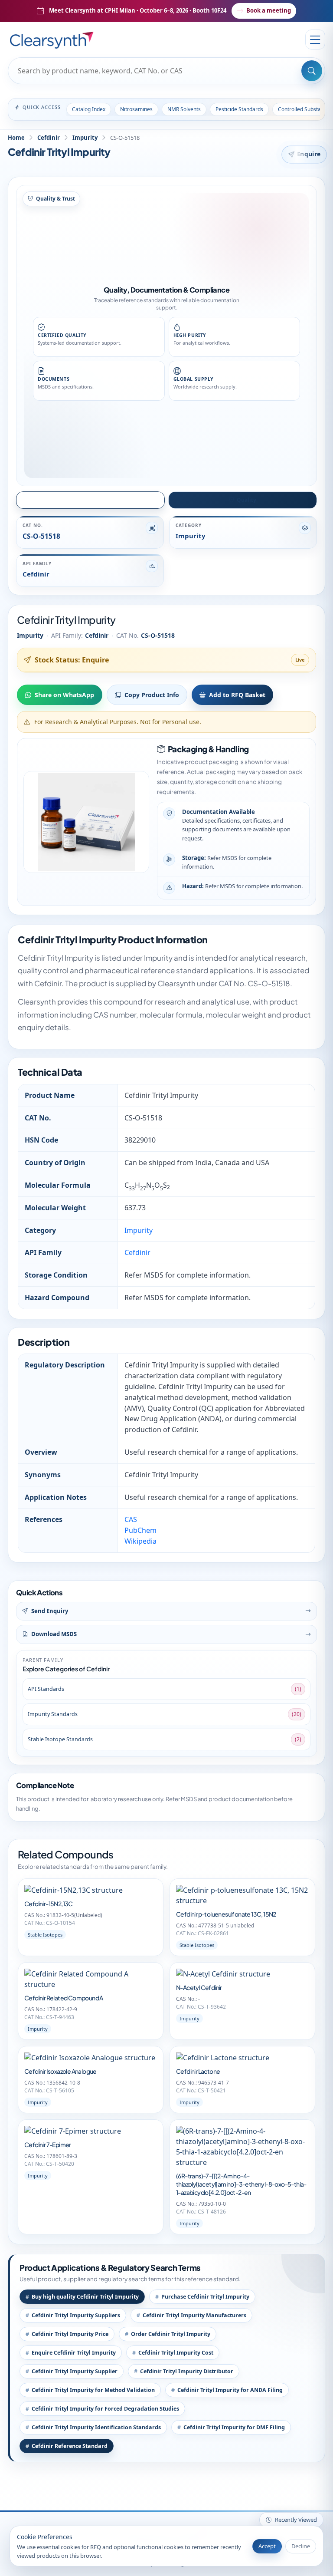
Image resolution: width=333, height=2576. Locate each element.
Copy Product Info (152, 695)
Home (16, 138)
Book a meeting (269, 10)
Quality (246, 500)
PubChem (140, 1530)
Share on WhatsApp (64, 695)
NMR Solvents (184, 109)
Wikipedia (140, 1541)
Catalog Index (89, 109)
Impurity (85, 138)
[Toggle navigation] (315, 40)
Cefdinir (49, 138)
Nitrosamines (136, 109)
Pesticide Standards (239, 109)
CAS (131, 1519)
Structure (95, 500)
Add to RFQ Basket (237, 695)
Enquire (309, 154)
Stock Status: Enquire (72, 660)
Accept (267, 2546)
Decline (301, 2546)
